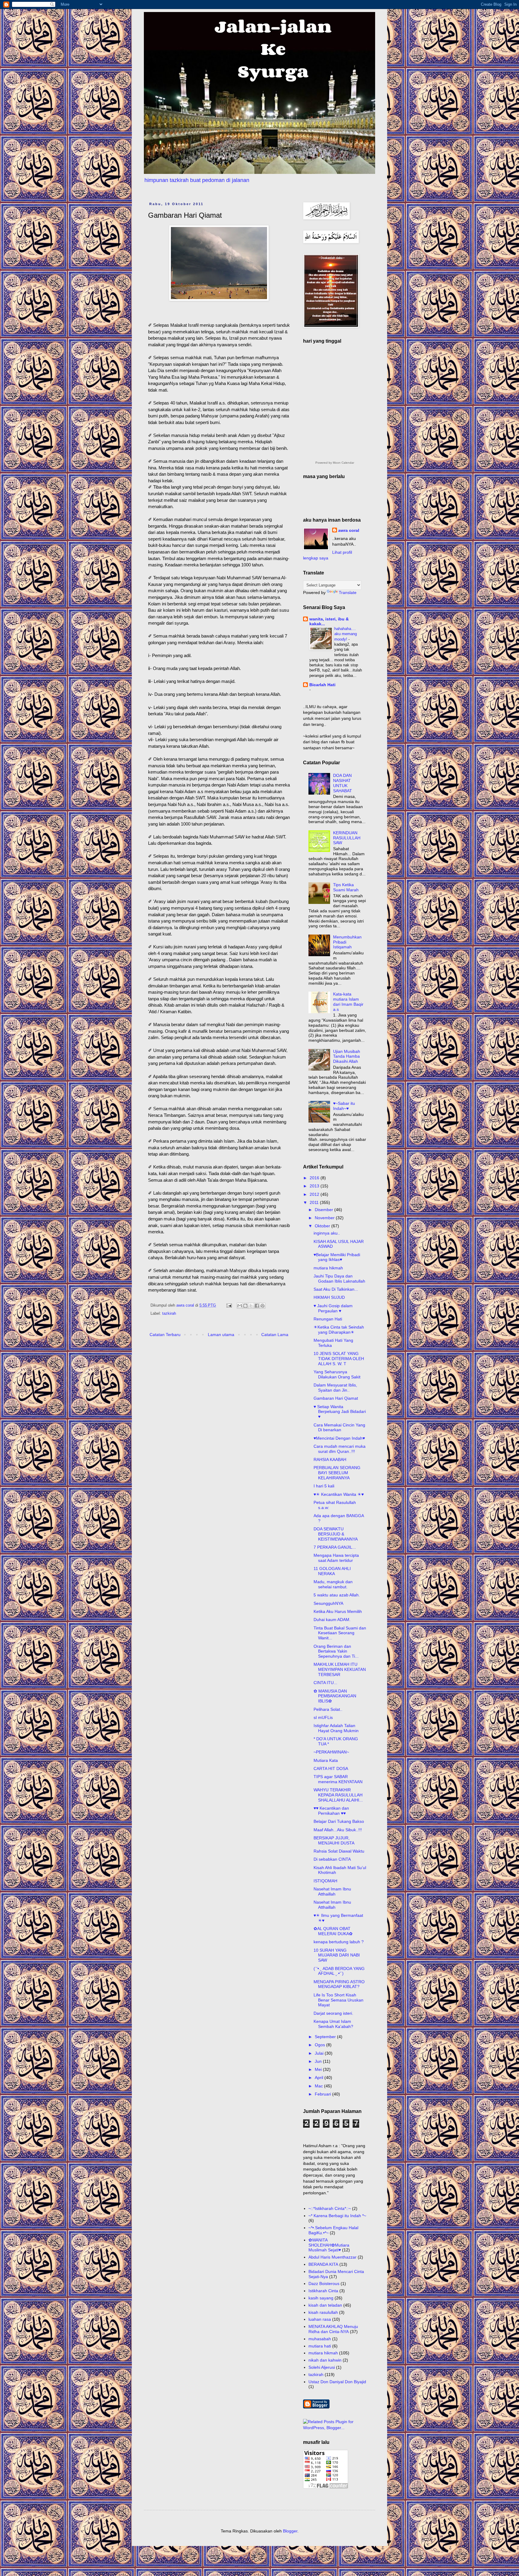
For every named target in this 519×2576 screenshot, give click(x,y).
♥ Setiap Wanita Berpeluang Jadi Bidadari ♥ (340, 1412)
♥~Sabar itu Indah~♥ (344, 1106)
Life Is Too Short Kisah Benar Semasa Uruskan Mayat (338, 2000)
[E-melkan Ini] (240, 1306)
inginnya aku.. (327, 1233)
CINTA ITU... (325, 1683)
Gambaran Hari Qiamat (336, 1398)
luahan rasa (320, 2319)
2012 (315, 1194)
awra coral (349, 530)
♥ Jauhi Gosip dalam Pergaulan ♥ (333, 1308)
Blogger (290, 2531)
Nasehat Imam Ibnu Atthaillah (332, 1891)
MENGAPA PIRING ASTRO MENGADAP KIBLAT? (339, 1984)
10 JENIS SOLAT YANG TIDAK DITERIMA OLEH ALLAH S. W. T (339, 1359)
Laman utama (221, 1335)
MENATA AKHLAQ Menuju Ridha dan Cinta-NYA (333, 2329)
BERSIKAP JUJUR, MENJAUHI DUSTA (334, 1840)
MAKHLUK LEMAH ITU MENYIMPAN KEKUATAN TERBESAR (340, 1669)
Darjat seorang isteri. (333, 2013)
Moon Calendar (343, 463)
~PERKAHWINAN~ (331, 1752)
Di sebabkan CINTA (332, 1859)
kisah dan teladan (325, 2305)
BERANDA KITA (323, 2264)
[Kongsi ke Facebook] (257, 1306)
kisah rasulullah (323, 2312)
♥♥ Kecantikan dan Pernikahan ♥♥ (331, 1811)
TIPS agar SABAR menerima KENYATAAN (338, 1779)
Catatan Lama (275, 1335)
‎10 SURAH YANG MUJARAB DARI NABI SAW (337, 1955)
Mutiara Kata (326, 1760)
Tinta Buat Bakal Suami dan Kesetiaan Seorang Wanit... (340, 1633)
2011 (315, 1202)
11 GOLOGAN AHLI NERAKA (332, 1571)
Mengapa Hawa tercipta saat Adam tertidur (336, 1558)
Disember (325, 1210)
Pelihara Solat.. (328, 1709)
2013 (315, 1186)
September (326, 2037)
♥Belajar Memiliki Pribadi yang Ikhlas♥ (337, 1257)
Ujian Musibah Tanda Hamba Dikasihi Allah (347, 1056)
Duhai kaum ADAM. (332, 1620)
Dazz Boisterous (324, 2284)
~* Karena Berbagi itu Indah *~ (337, 2216)
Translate (348, 592)
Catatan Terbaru (165, 1335)
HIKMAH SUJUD (329, 1297)
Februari (323, 2094)
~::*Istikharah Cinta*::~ (330, 2208)
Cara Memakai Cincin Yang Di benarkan (339, 1427)
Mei (319, 2069)
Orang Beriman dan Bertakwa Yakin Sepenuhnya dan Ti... (336, 1651)
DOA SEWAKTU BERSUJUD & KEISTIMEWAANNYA (336, 1534)
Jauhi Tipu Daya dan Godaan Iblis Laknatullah (339, 1279)
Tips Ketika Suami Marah (346, 887)
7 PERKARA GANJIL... (335, 1547)
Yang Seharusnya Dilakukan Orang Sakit (337, 1374)
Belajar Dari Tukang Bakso (339, 1821)
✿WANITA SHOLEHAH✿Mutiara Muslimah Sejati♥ (329, 2245)
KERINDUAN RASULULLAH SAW (347, 838)
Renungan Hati (328, 1319)
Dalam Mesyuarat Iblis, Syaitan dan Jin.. (335, 1388)
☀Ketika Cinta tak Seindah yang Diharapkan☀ (339, 1330)
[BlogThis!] (245, 1306)
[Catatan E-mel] (229, 1305)
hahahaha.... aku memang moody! (346, 634)
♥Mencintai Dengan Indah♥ (339, 1438)
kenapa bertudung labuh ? (339, 1942)
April (320, 2077)
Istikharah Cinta (323, 2291)
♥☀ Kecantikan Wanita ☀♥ (339, 1494)
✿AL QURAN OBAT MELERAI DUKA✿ (333, 1931)
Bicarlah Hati (322, 685)
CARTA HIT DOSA (331, 1768)
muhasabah (320, 2339)
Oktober (323, 1226)
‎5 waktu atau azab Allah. (337, 1595)
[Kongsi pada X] (251, 1306)
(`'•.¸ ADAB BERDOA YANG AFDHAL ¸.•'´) (339, 1971)
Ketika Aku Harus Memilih (338, 1611)
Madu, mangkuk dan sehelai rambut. (333, 1584)
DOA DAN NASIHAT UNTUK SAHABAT (343, 783)
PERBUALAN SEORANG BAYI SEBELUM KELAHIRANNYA (337, 1473)
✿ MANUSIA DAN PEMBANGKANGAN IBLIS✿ (335, 1696)
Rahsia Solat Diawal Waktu (339, 1851)
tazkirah (169, 1314)
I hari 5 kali (324, 1486)
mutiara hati (320, 2346)
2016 (315, 1178)
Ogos (320, 2045)
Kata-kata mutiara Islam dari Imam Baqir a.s (348, 1002)
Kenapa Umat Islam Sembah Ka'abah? (333, 2024)
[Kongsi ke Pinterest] (263, 1306)
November (325, 1218)
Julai (320, 2053)
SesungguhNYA (328, 1603)
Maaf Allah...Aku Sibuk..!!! (338, 1830)
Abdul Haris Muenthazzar (332, 2257)
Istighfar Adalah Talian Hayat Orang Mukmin (336, 1728)
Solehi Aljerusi (322, 2367)
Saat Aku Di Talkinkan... (336, 1289)
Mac (319, 2086)
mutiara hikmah (328, 1268)
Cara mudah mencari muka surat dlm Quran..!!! (340, 1449)
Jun (319, 2061)
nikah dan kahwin (325, 2360)
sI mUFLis (323, 1717)
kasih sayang (321, 2298)
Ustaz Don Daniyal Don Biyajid (337, 2382)
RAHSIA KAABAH (330, 1459)
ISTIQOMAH (325, 1881)
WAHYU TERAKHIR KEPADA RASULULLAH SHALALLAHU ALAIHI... (338, 1795)
